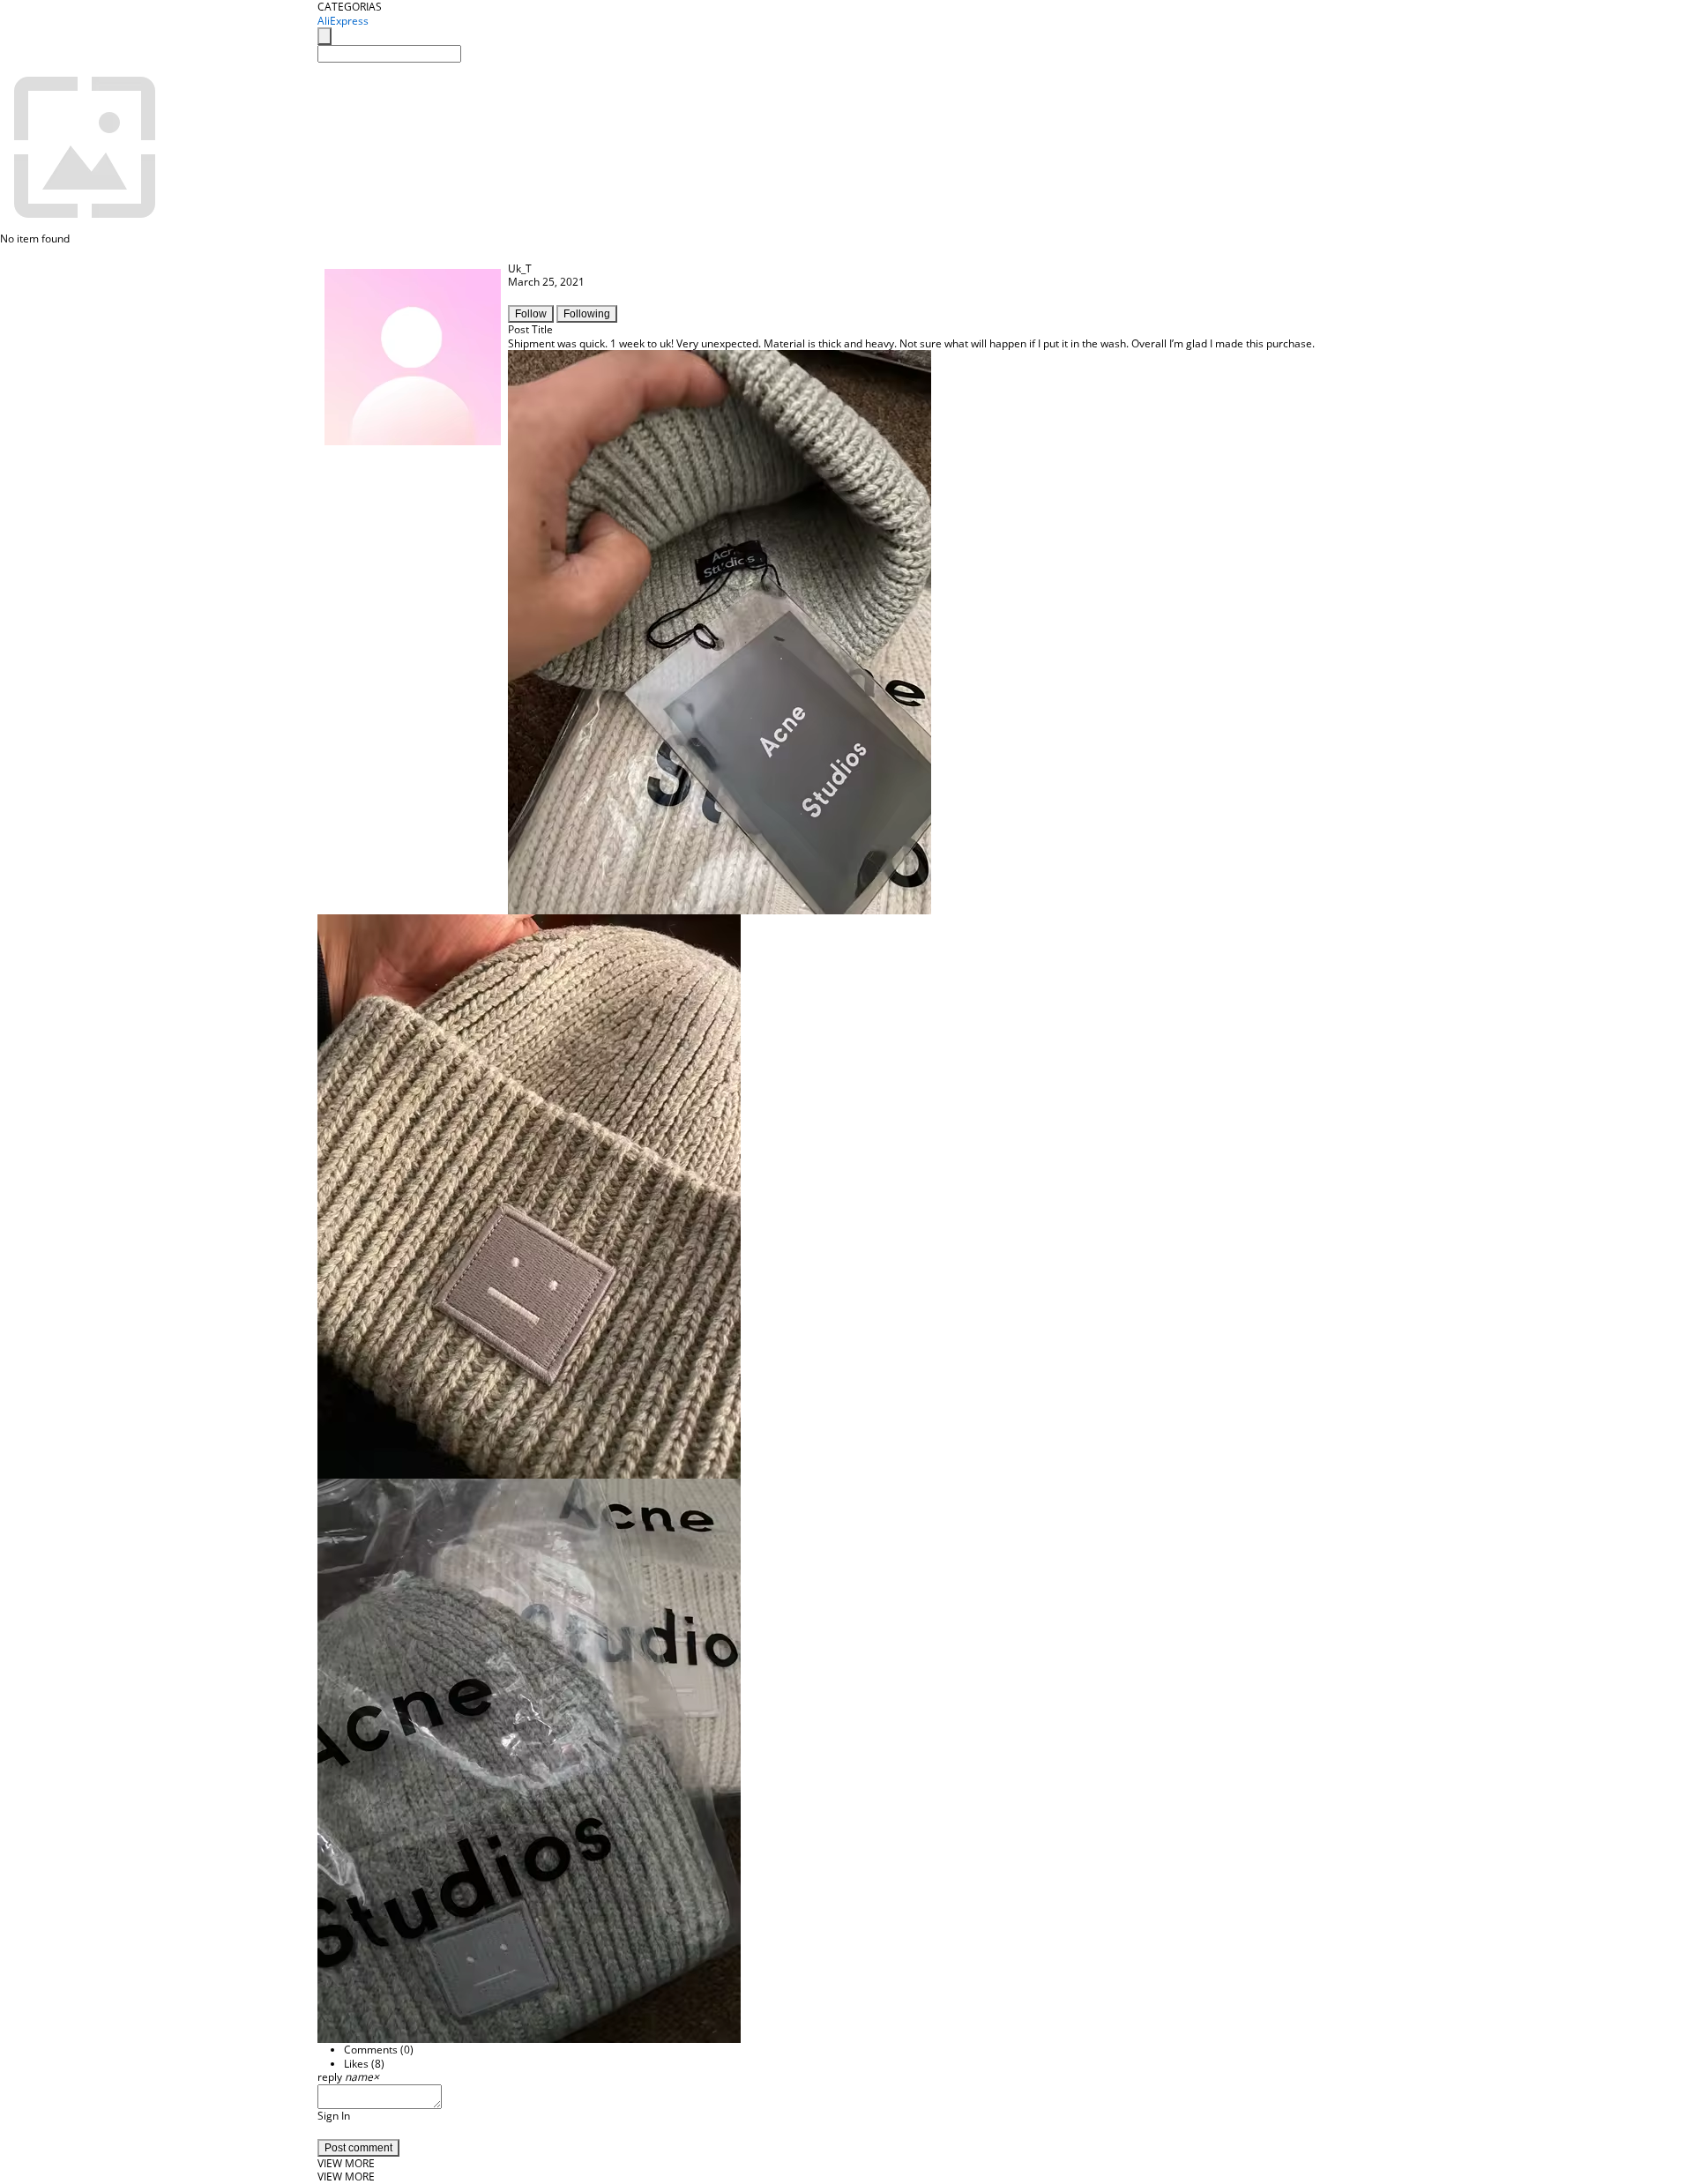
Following (587, 314)
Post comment (358, 2148)
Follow (531, 314)
